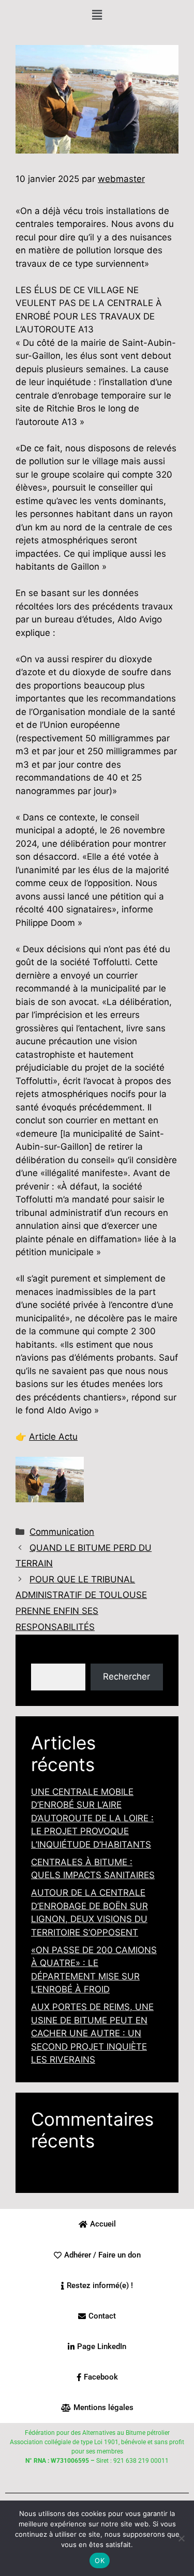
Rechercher (55, 1656)
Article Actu (53, 1437)
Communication (62, 1532)
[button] (97, 15)
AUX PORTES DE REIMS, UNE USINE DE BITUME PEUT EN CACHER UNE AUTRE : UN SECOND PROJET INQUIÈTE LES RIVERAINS (92, 2033)
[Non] (181, 2538)
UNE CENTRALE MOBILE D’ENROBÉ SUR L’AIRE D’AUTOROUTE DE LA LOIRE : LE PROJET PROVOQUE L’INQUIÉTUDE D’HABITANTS (92, 1818)
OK (100, 2560)
